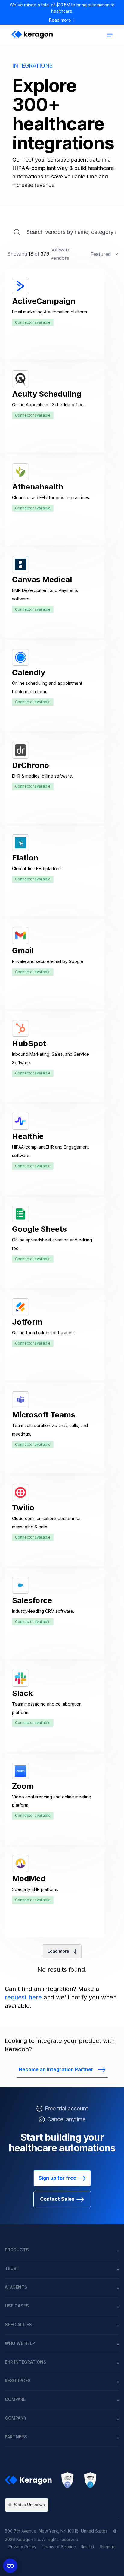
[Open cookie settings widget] (10, 2566)
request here (23, 1997)
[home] (31, 35)
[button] (110, 35)
